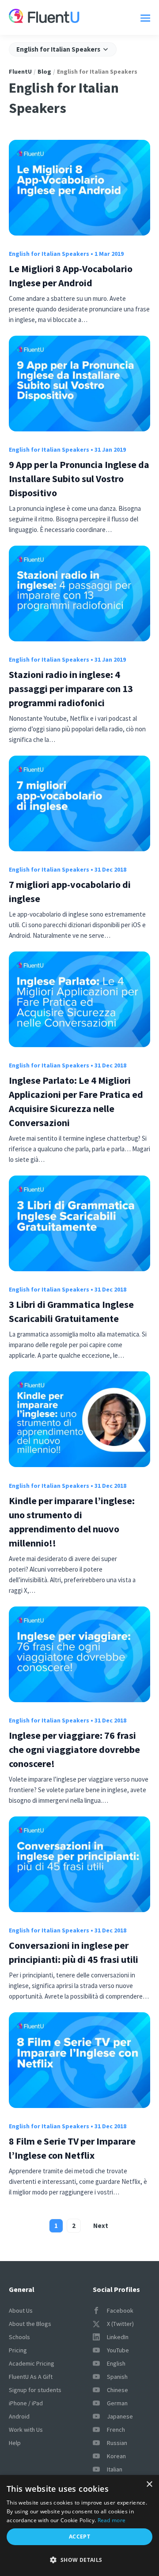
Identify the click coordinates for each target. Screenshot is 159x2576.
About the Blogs (30, 2324)
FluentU (20, 71)
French (116, 2430)
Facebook (120, 2310)
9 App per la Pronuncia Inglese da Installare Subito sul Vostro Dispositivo (79, 479)
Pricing (18, 2350)
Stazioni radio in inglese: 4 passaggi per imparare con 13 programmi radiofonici (71, 689)
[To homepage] (44, 17)
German (117, 2403)
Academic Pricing (32, 2363)
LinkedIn (118, 2337)
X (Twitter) (120, 2324)
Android (19, 2416)
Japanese (120, 2416)
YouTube (118, 2350)
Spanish (117, 2377)
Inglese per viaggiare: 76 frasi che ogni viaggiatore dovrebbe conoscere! (74, 1749)
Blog (44, 71)
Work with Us (26, 2430)
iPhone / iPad (26, 2403)
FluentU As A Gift (31, 2377)
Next (101, 2226)
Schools (19, 2337)
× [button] (149, 2484)
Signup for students (35, 2390)
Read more (112, 2520)
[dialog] (79, 2525)
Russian (117, 2443)
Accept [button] (79, 2537)
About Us (21, 2310)
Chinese (117, 2390)
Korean (116, 2456)
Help (15, 2443)
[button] (79, 2560)
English (116, 2363)
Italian (115, 2469)
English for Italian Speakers (49, 254)
